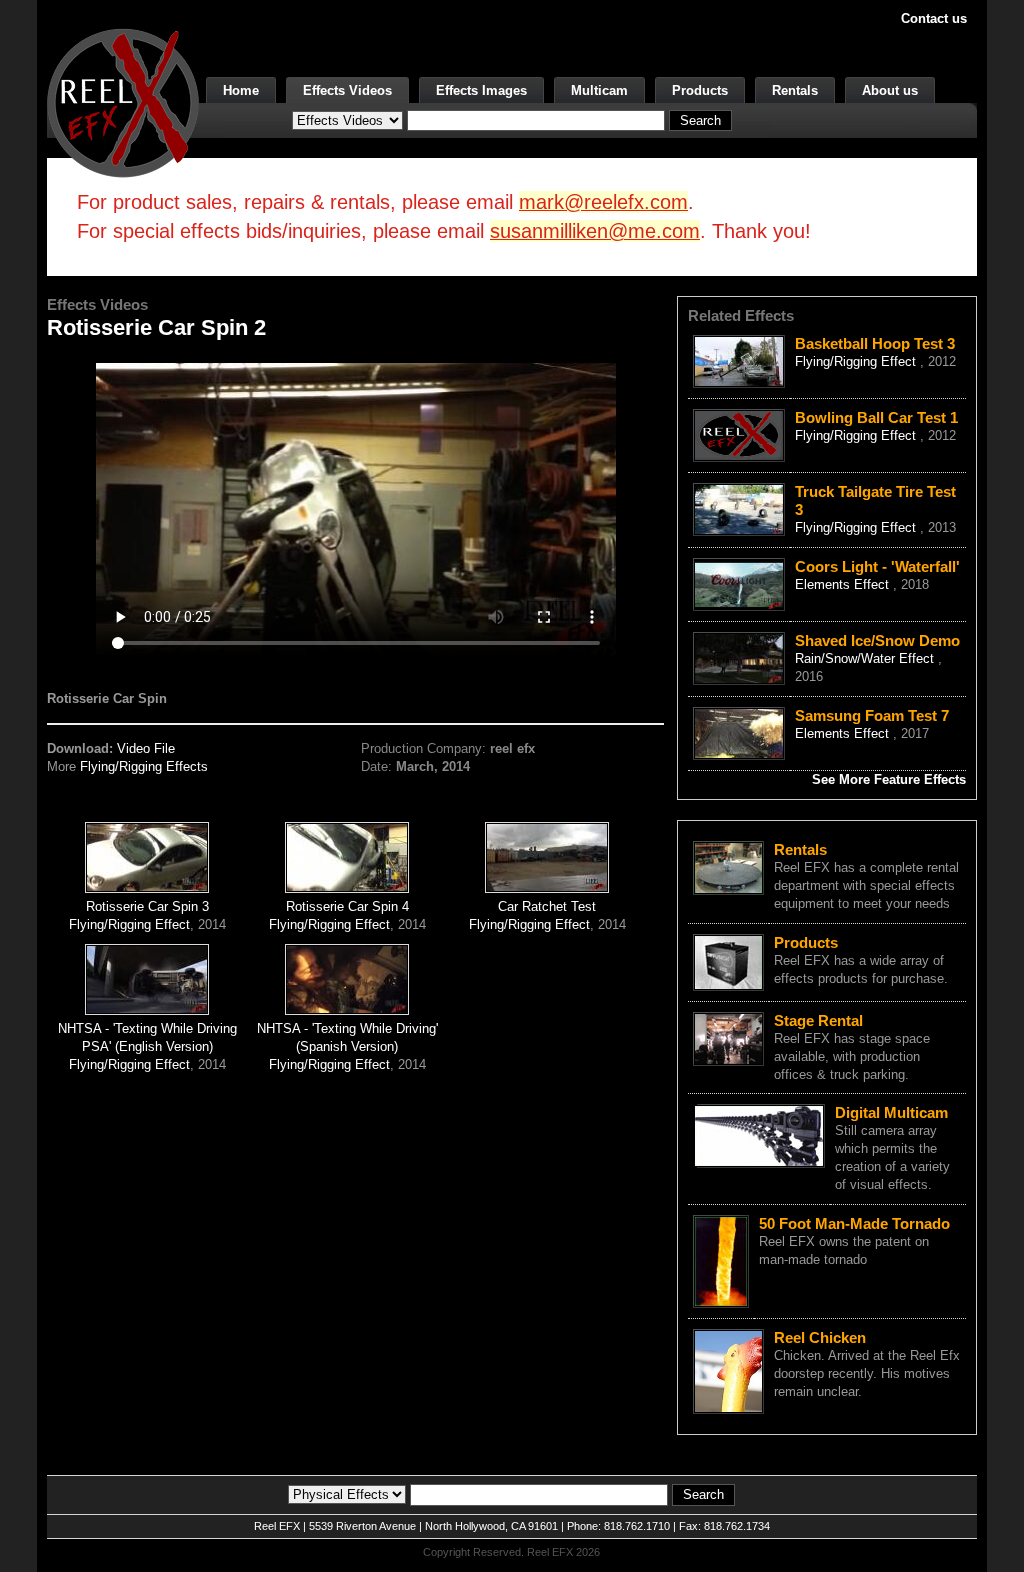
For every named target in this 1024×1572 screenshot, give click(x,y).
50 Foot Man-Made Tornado (854, 1223)
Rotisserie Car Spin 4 (347, 906)
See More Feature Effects (889, 779)
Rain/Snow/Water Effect (866, 658)
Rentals (795, 90)
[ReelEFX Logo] (123, 101)
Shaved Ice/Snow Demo (877, 640)
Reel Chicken (820, 1337)
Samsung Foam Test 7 (872, 715)
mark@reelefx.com (603, 202)
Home (241, 90)
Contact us (934, 18)
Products (700, 90)
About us (890, 90)
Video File (146, 748)
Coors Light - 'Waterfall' (877, 566)
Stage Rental (818, 1020)
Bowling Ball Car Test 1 (876, 417)
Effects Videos (347, 90)
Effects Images (481, 90)
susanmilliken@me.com (595, 231)
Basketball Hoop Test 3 (875, 343)
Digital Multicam (891, 1112)
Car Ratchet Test (547, 906)
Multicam (599, 90)
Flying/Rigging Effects (144, 766)
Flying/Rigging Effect (129, 924)
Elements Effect (844, 584)
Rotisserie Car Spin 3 (147, 906)
